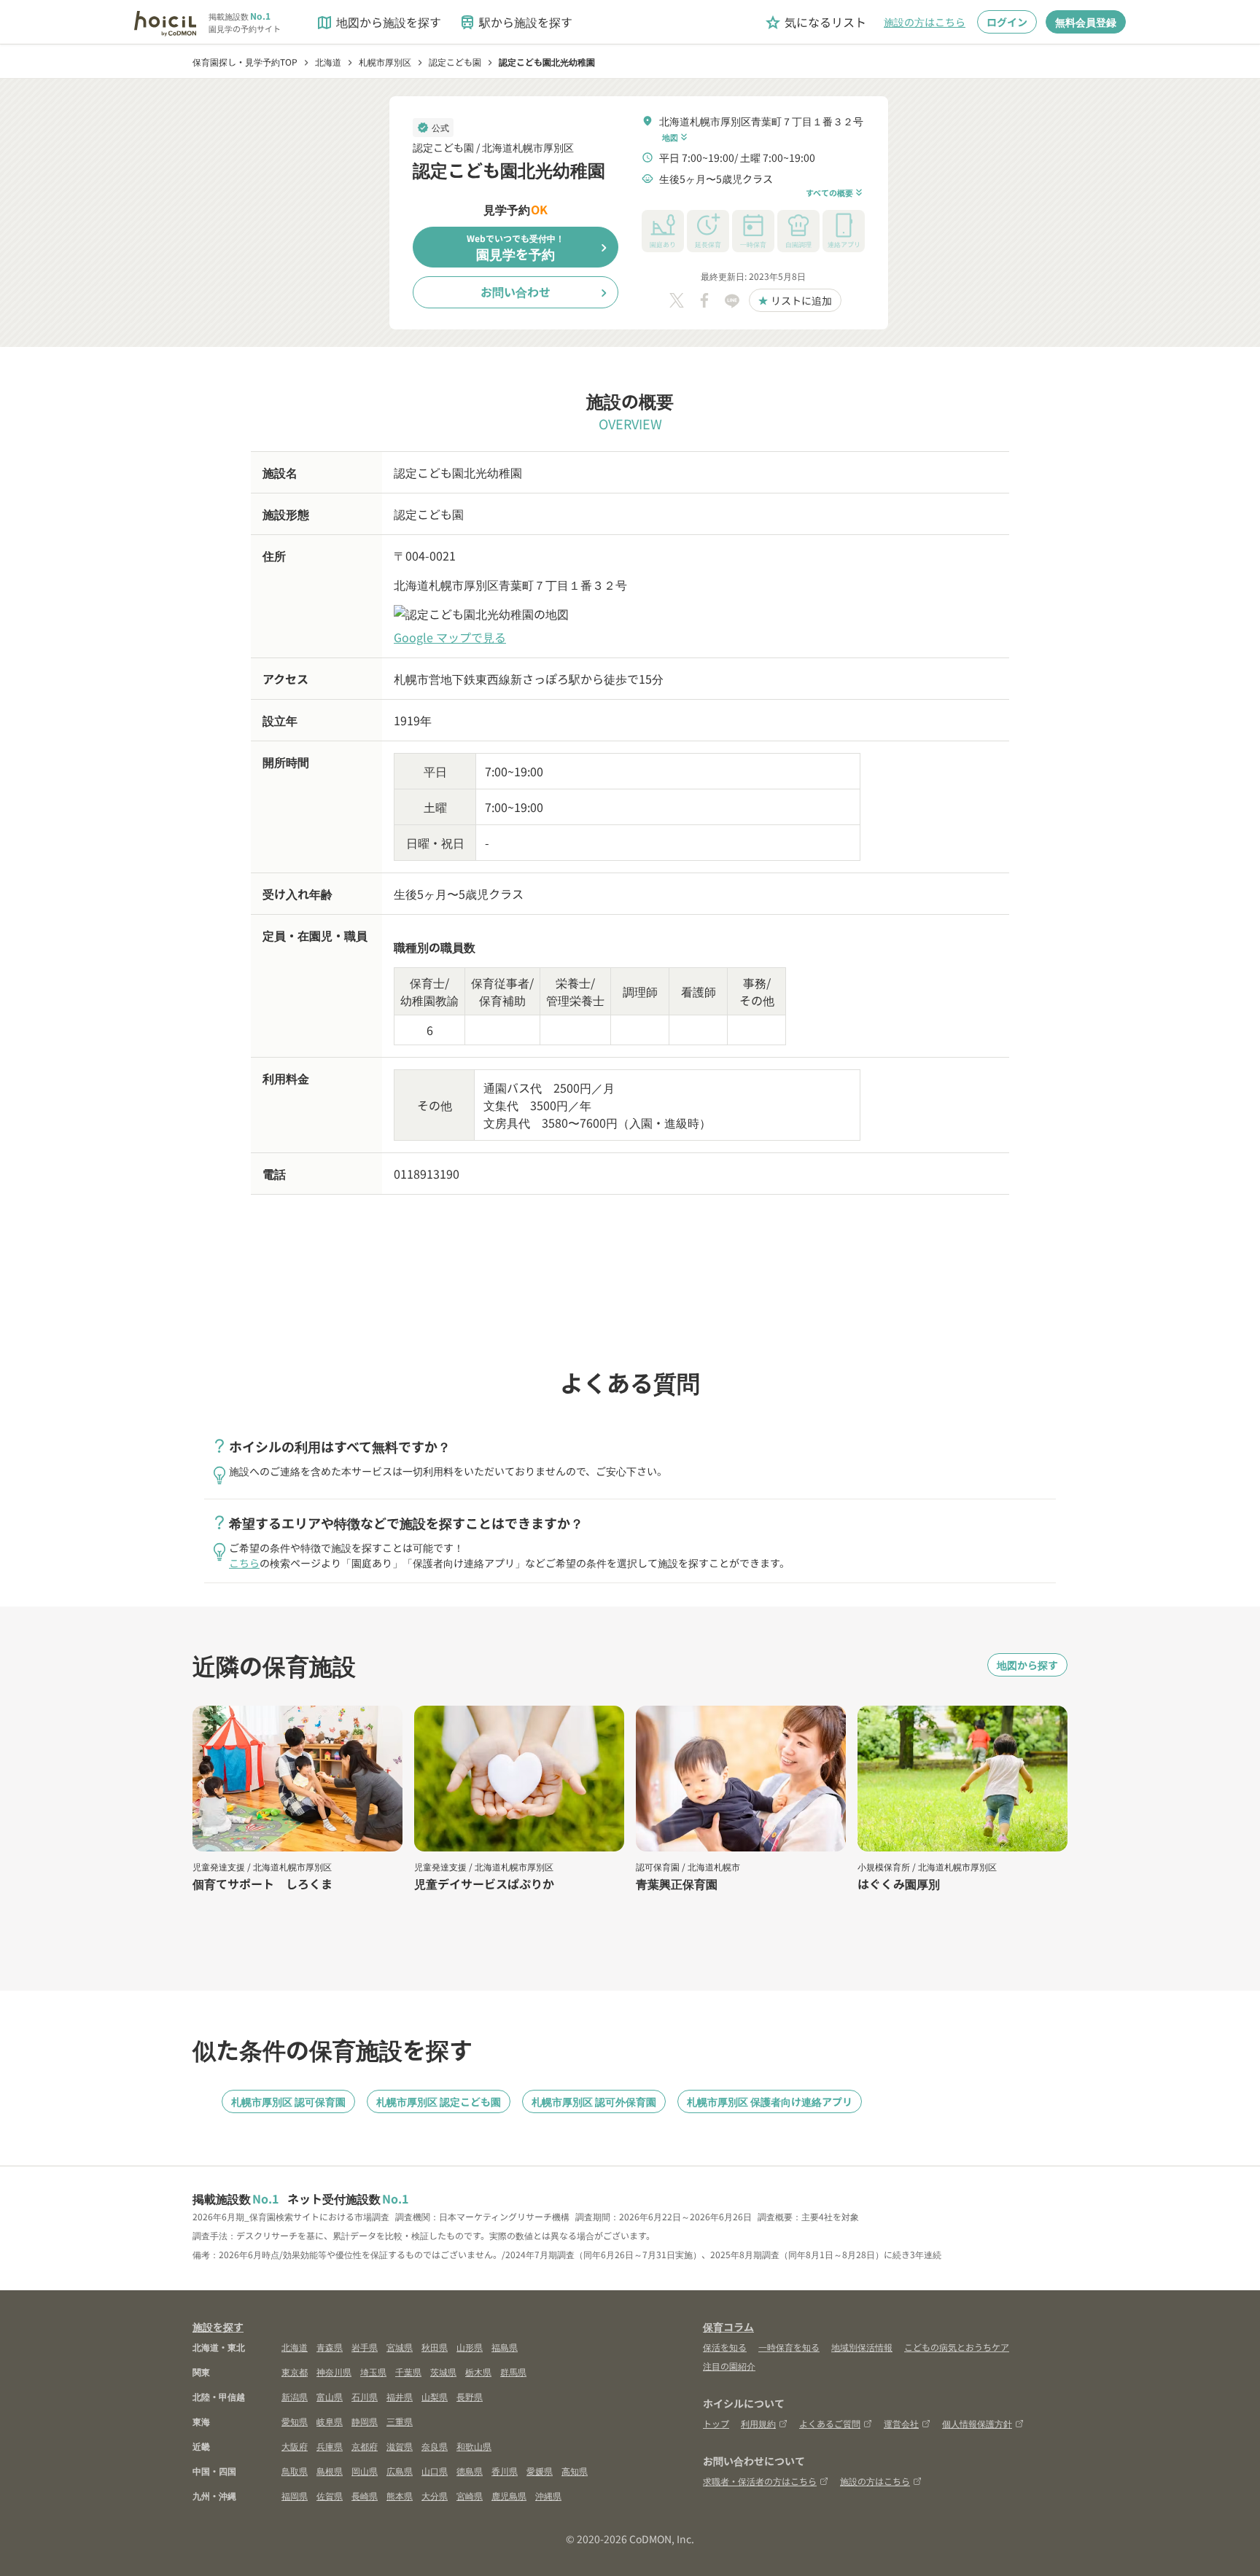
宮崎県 (470, 2495)
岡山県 (365, 2471)
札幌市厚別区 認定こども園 (439, 2101)
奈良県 (435, 2446)
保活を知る (725, 2347)
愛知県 (295, 2421)
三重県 (400, 2421)
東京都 (295, 2372)
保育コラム (728, 2327)
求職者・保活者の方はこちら (760, 2481)
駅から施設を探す (516, 22)
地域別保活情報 (862, 2347)
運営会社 (901, 2423)
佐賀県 (330, 2495)
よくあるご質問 (830, 2423)
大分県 (435, 2495)
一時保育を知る (789, 2347)
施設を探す (218, 2327)
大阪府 (295, 2446)
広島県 (400, 2471)
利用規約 (758, 2423)
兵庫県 (330, 2446)
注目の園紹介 (729, 2366)
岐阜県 (330, 2421)
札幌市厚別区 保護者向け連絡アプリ (770, 2101)
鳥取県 (295, 2471)
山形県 (470, 2347)
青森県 (330, 2347)
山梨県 (435, 2396)
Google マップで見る (450, 637)
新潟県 (295, 2396)
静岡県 (365, 2421)
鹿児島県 (509, 2495)
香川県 (505, 2471)
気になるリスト (815, 22)
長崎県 (365, 2495)
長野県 (470, 2396)
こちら (244, 1563)
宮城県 (400, 2347)
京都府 (365, 2446)
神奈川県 (334, 2372)
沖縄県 (548, 2495)
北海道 (295, 2347)
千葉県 (408, 2372)
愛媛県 (540, 2471)
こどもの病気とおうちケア (957, 2347)
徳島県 (470, 2471)
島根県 (330, 2471)
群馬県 (513, 2372)
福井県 (400, 2396)
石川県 (365, 2396)
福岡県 (295, 2495)
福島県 (505, 2347)
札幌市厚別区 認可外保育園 (594, 2101)
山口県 (435, 2471)
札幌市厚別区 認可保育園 (288, 2101)
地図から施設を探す (378, 22)
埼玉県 (373, 2372)
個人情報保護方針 (977, 2423)
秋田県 (435, 2347)
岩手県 (365, 2347)
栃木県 (478, 2372)
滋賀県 (400, 2446)
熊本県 (400, 2495)
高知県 (575, 2471)
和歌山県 (474, 2446)
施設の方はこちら (925, 22)
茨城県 (443, 2372)
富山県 (330, 2396)
